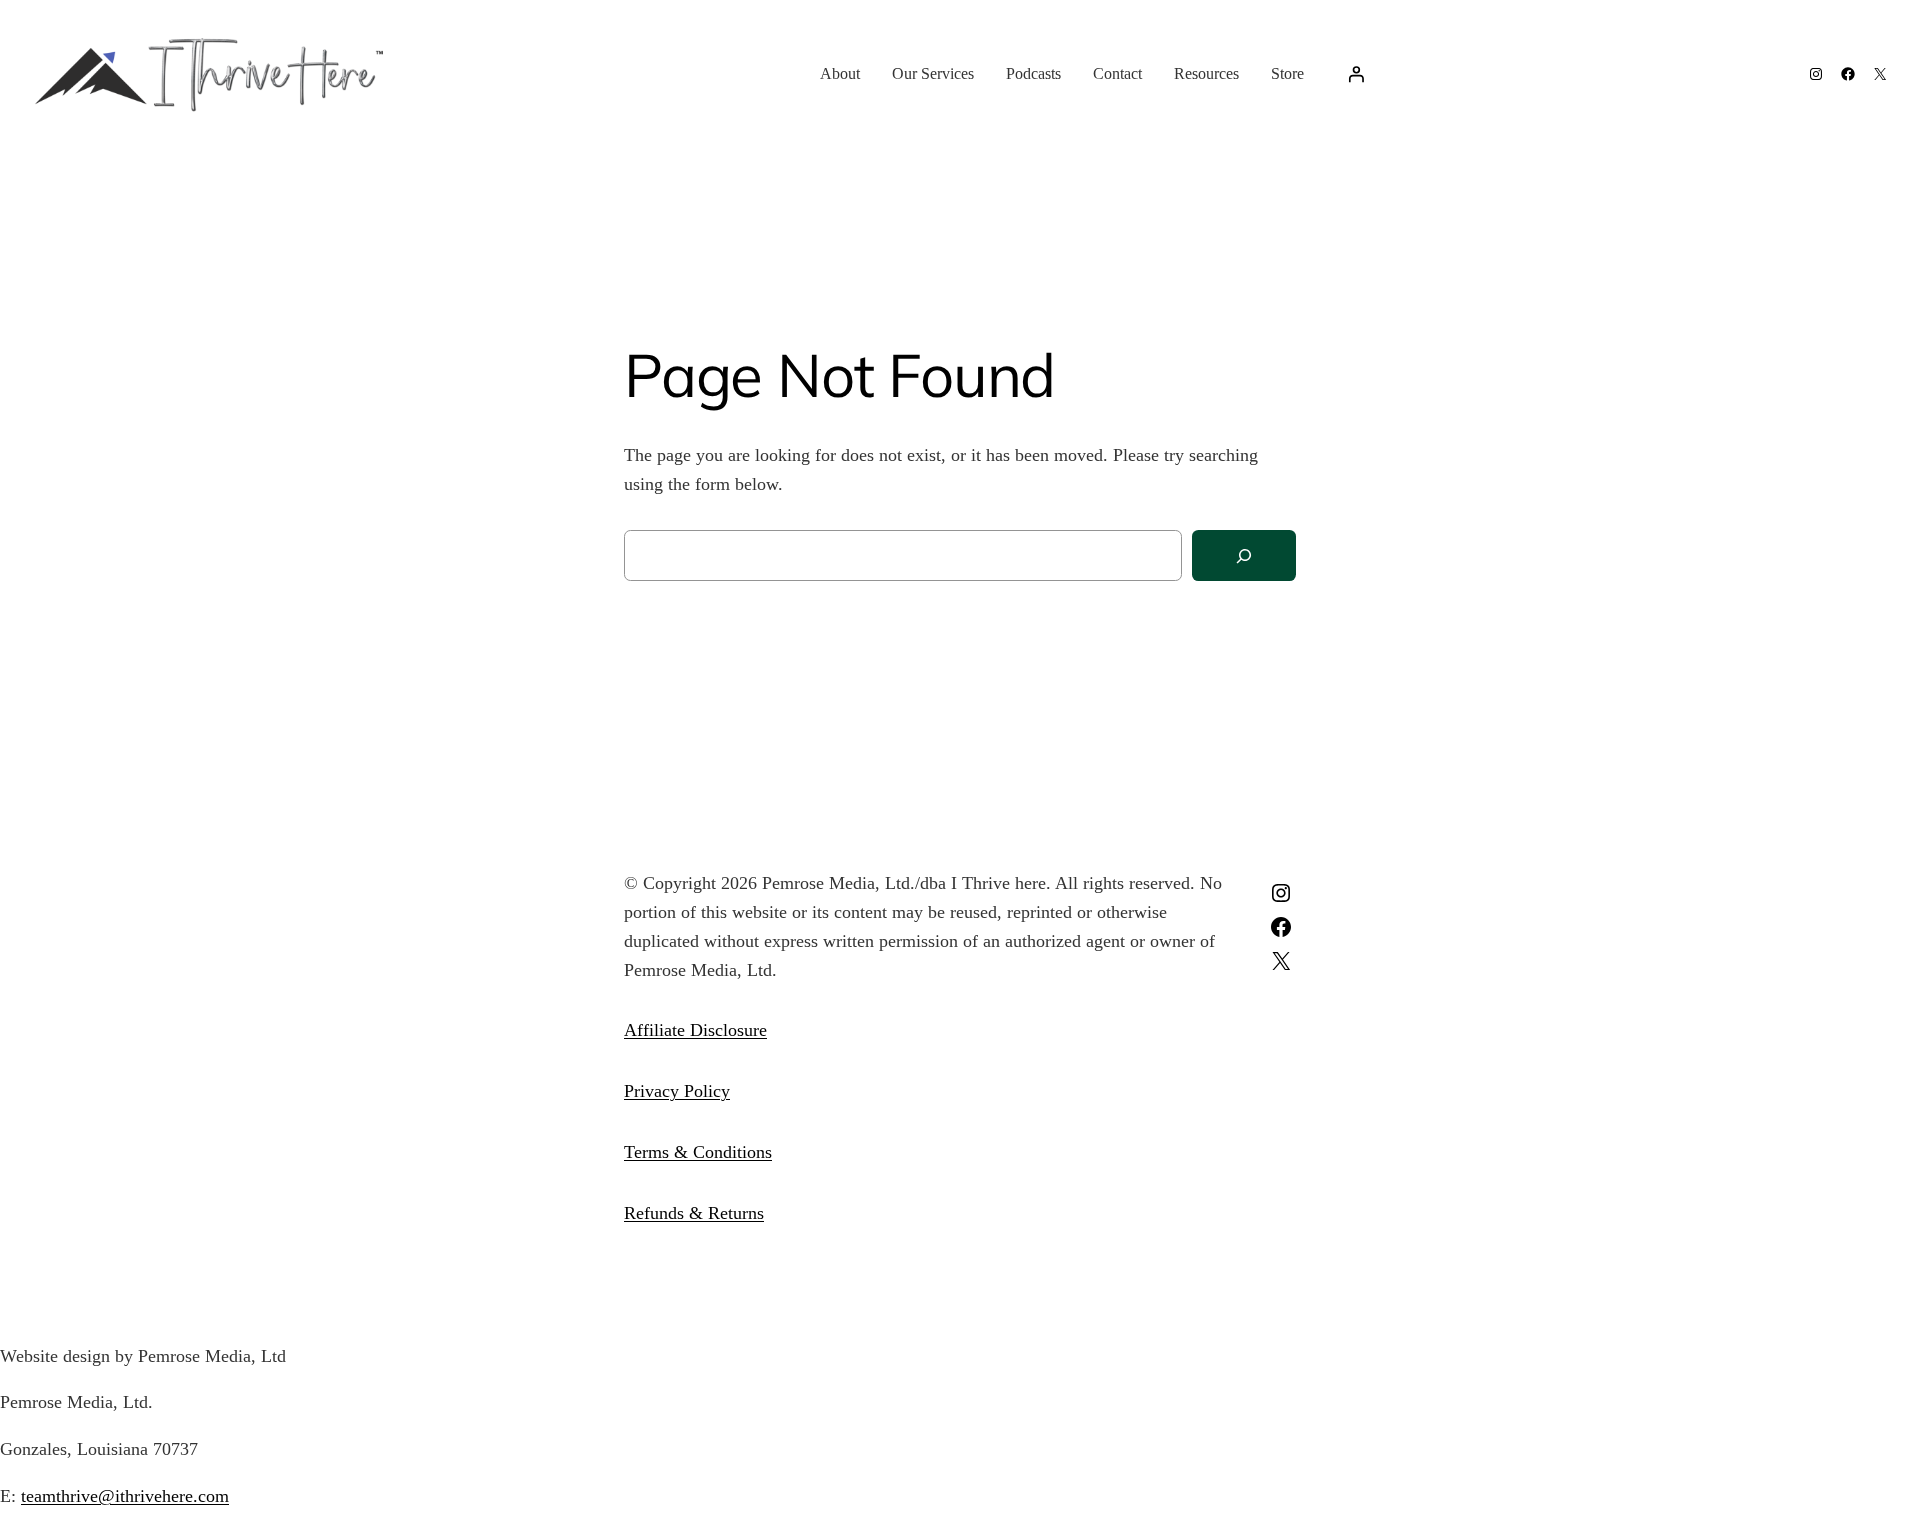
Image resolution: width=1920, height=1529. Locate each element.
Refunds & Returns (694, 1213)
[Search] (1244, 555)
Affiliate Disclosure (695, 1030)
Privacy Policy (677, 1091)
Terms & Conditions (698, 1152)
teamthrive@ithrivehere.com (125, 1496)
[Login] (1356, 74)
